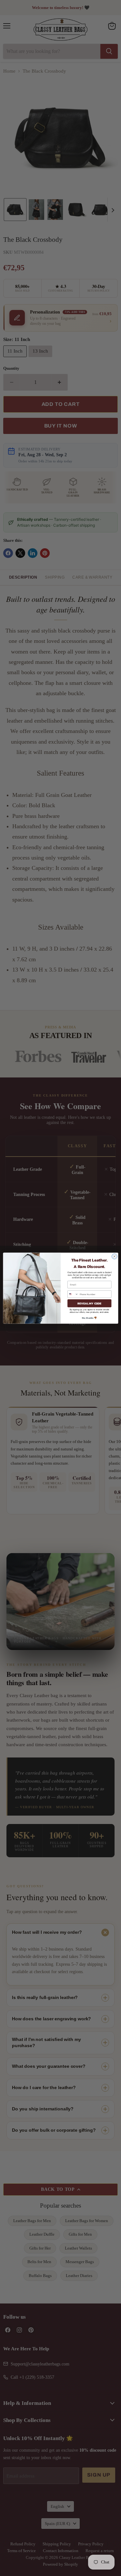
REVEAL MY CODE (89, 1303)
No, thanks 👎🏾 (89, 1318)
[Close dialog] (114, 1256)
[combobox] (73, 1294)
